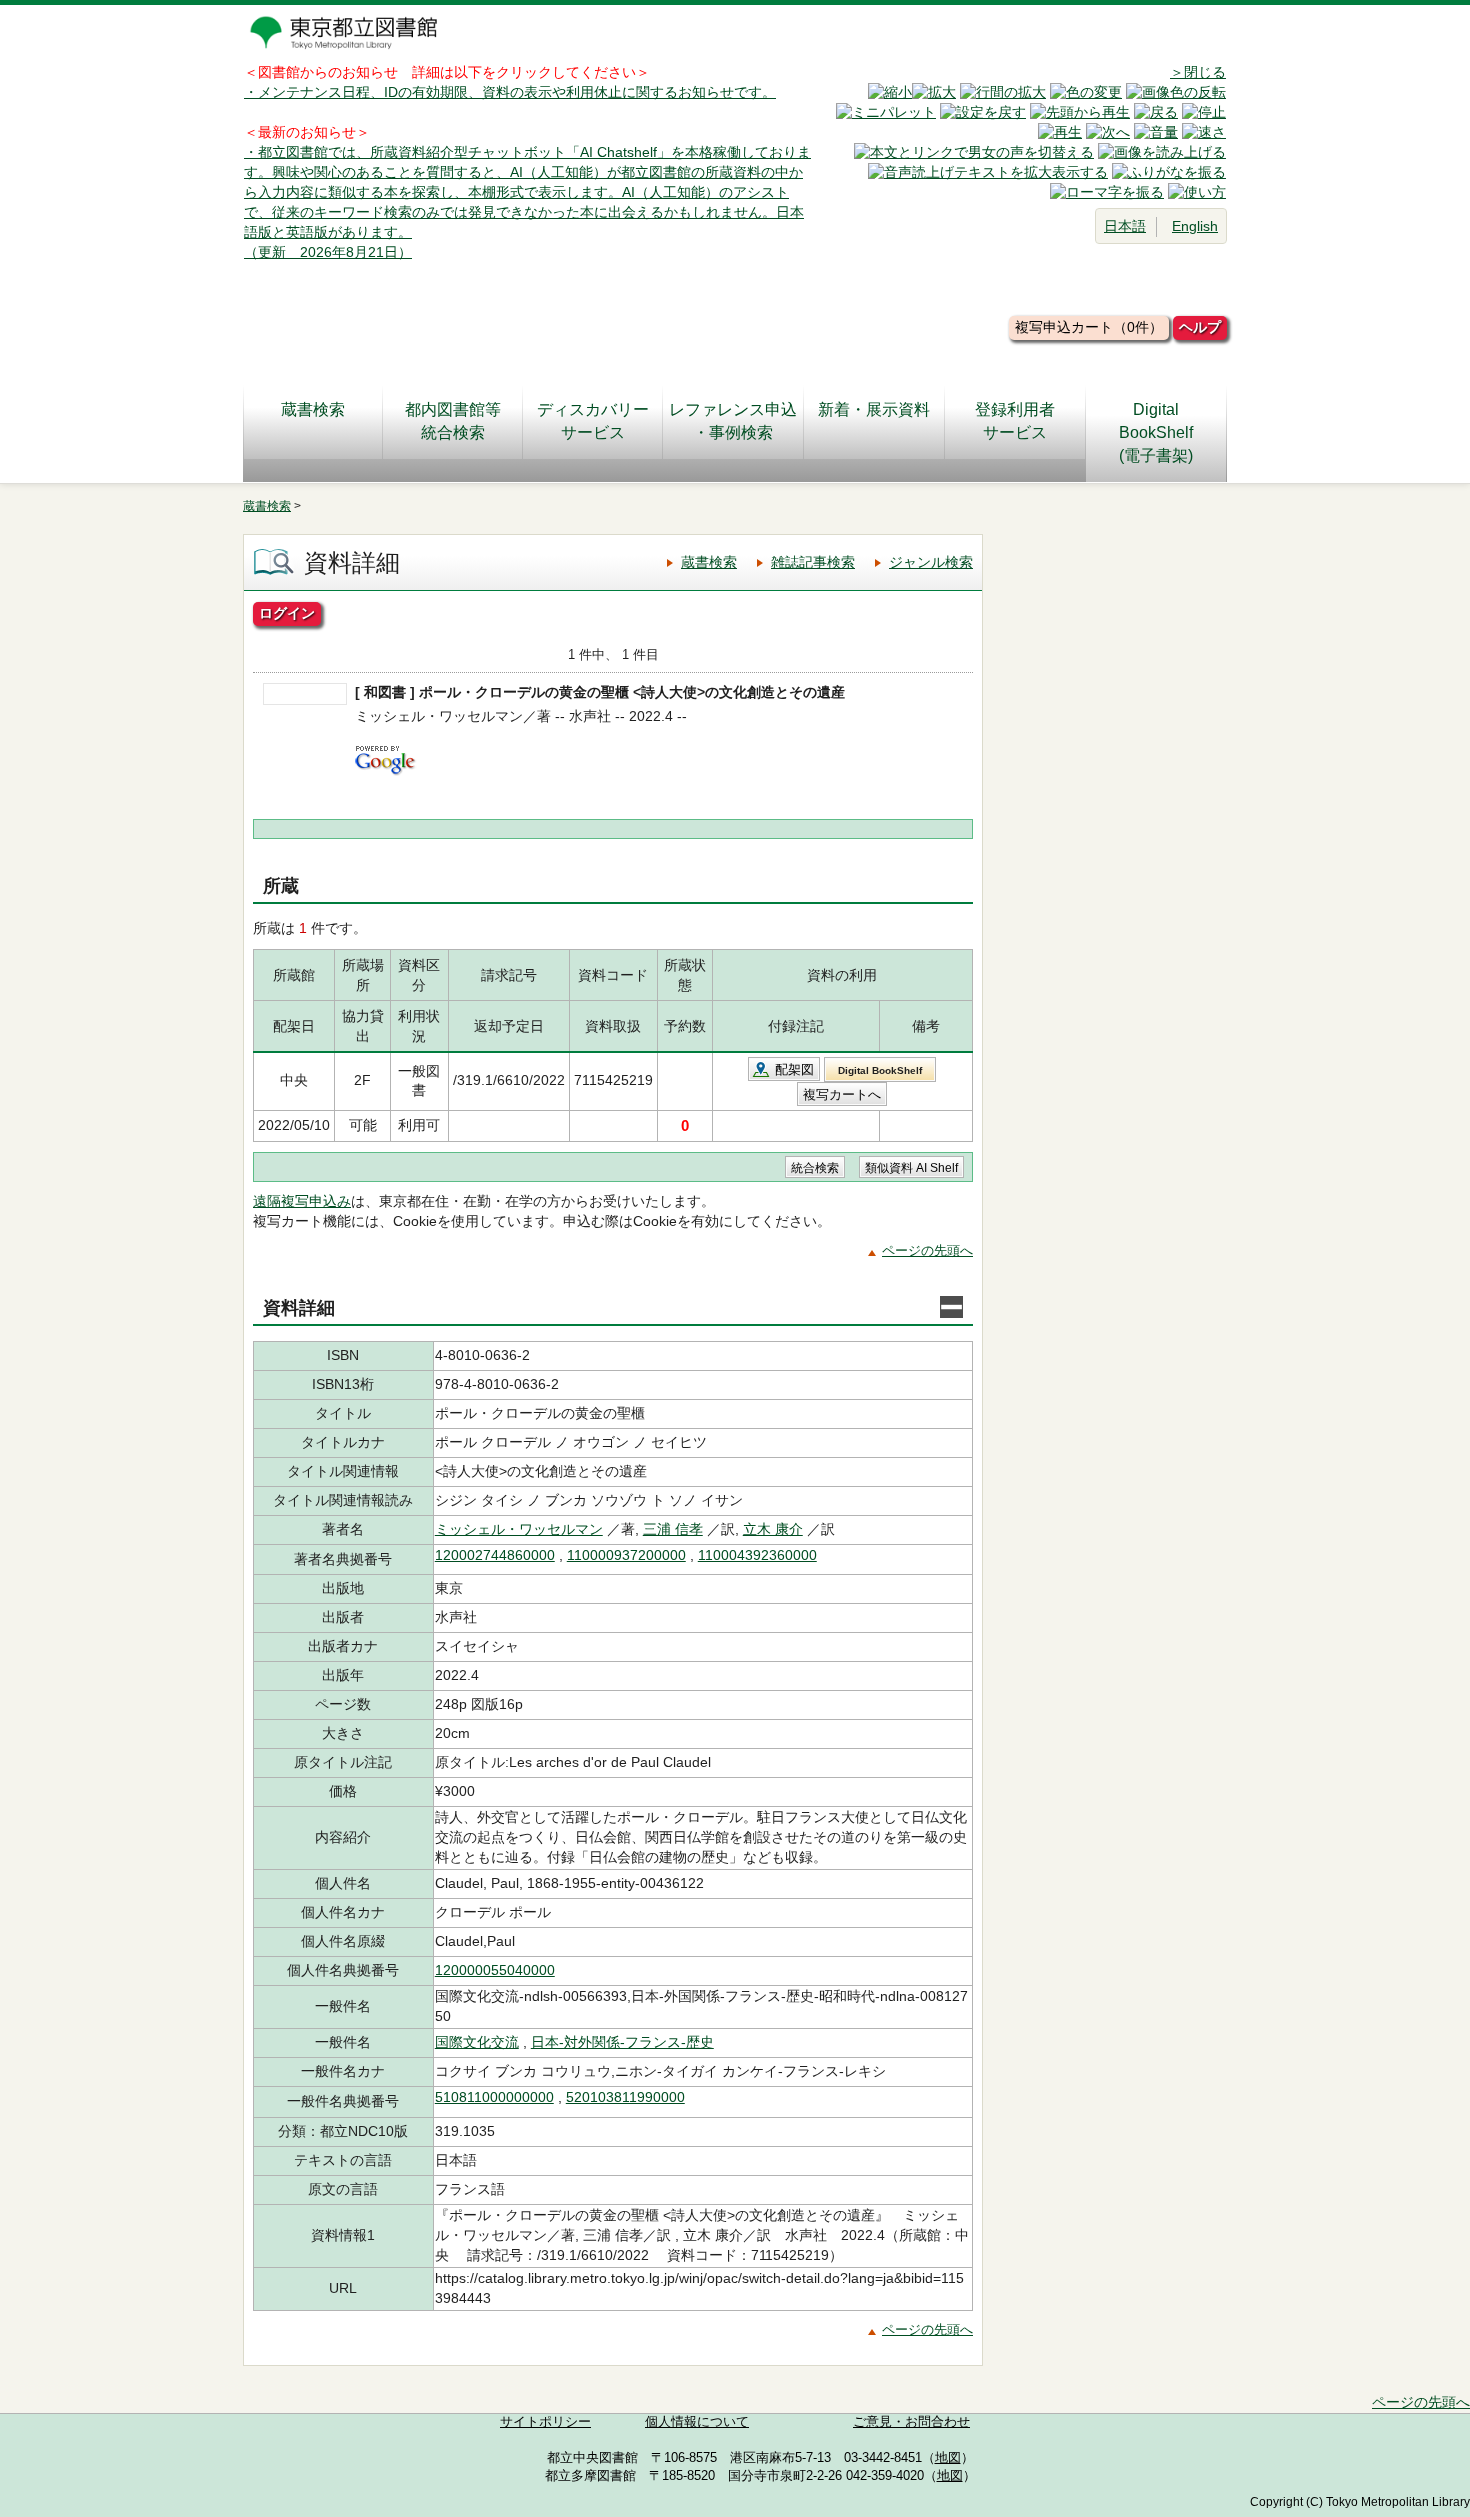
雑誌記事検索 (813, 562)
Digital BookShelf (880, 1070)
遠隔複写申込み (302, 1201)
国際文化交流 (477, 2042)
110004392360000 (757, 1555)
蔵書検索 (313, 409)
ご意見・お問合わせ (911, 2422)
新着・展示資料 (874, 409)
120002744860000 (495, 1555)
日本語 (1125, 226)
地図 (948, 2458)
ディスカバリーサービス (593, 421)
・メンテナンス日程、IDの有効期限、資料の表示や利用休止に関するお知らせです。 (510, 92)
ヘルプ (1200, 327)
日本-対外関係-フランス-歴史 (622, 2042)
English (1195, 226)
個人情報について (697, 2422)
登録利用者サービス (1015, 421)
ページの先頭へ (927, 1250)
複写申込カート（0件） (1089, 327)
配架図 (794, 1069)
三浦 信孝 (673, 1529)
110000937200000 (626, 1555)
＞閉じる (1198, 72)
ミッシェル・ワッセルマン (519, 1529)
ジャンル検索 (931, 562)
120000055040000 (495, 1970)
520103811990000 (625, 2097)
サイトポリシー (545, 2422)
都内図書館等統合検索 (453, 421)
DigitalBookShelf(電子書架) (1156, 432)
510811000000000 (494, 2097)
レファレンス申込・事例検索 (733, 421)
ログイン (287, 613)
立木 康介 (773, 1529)
